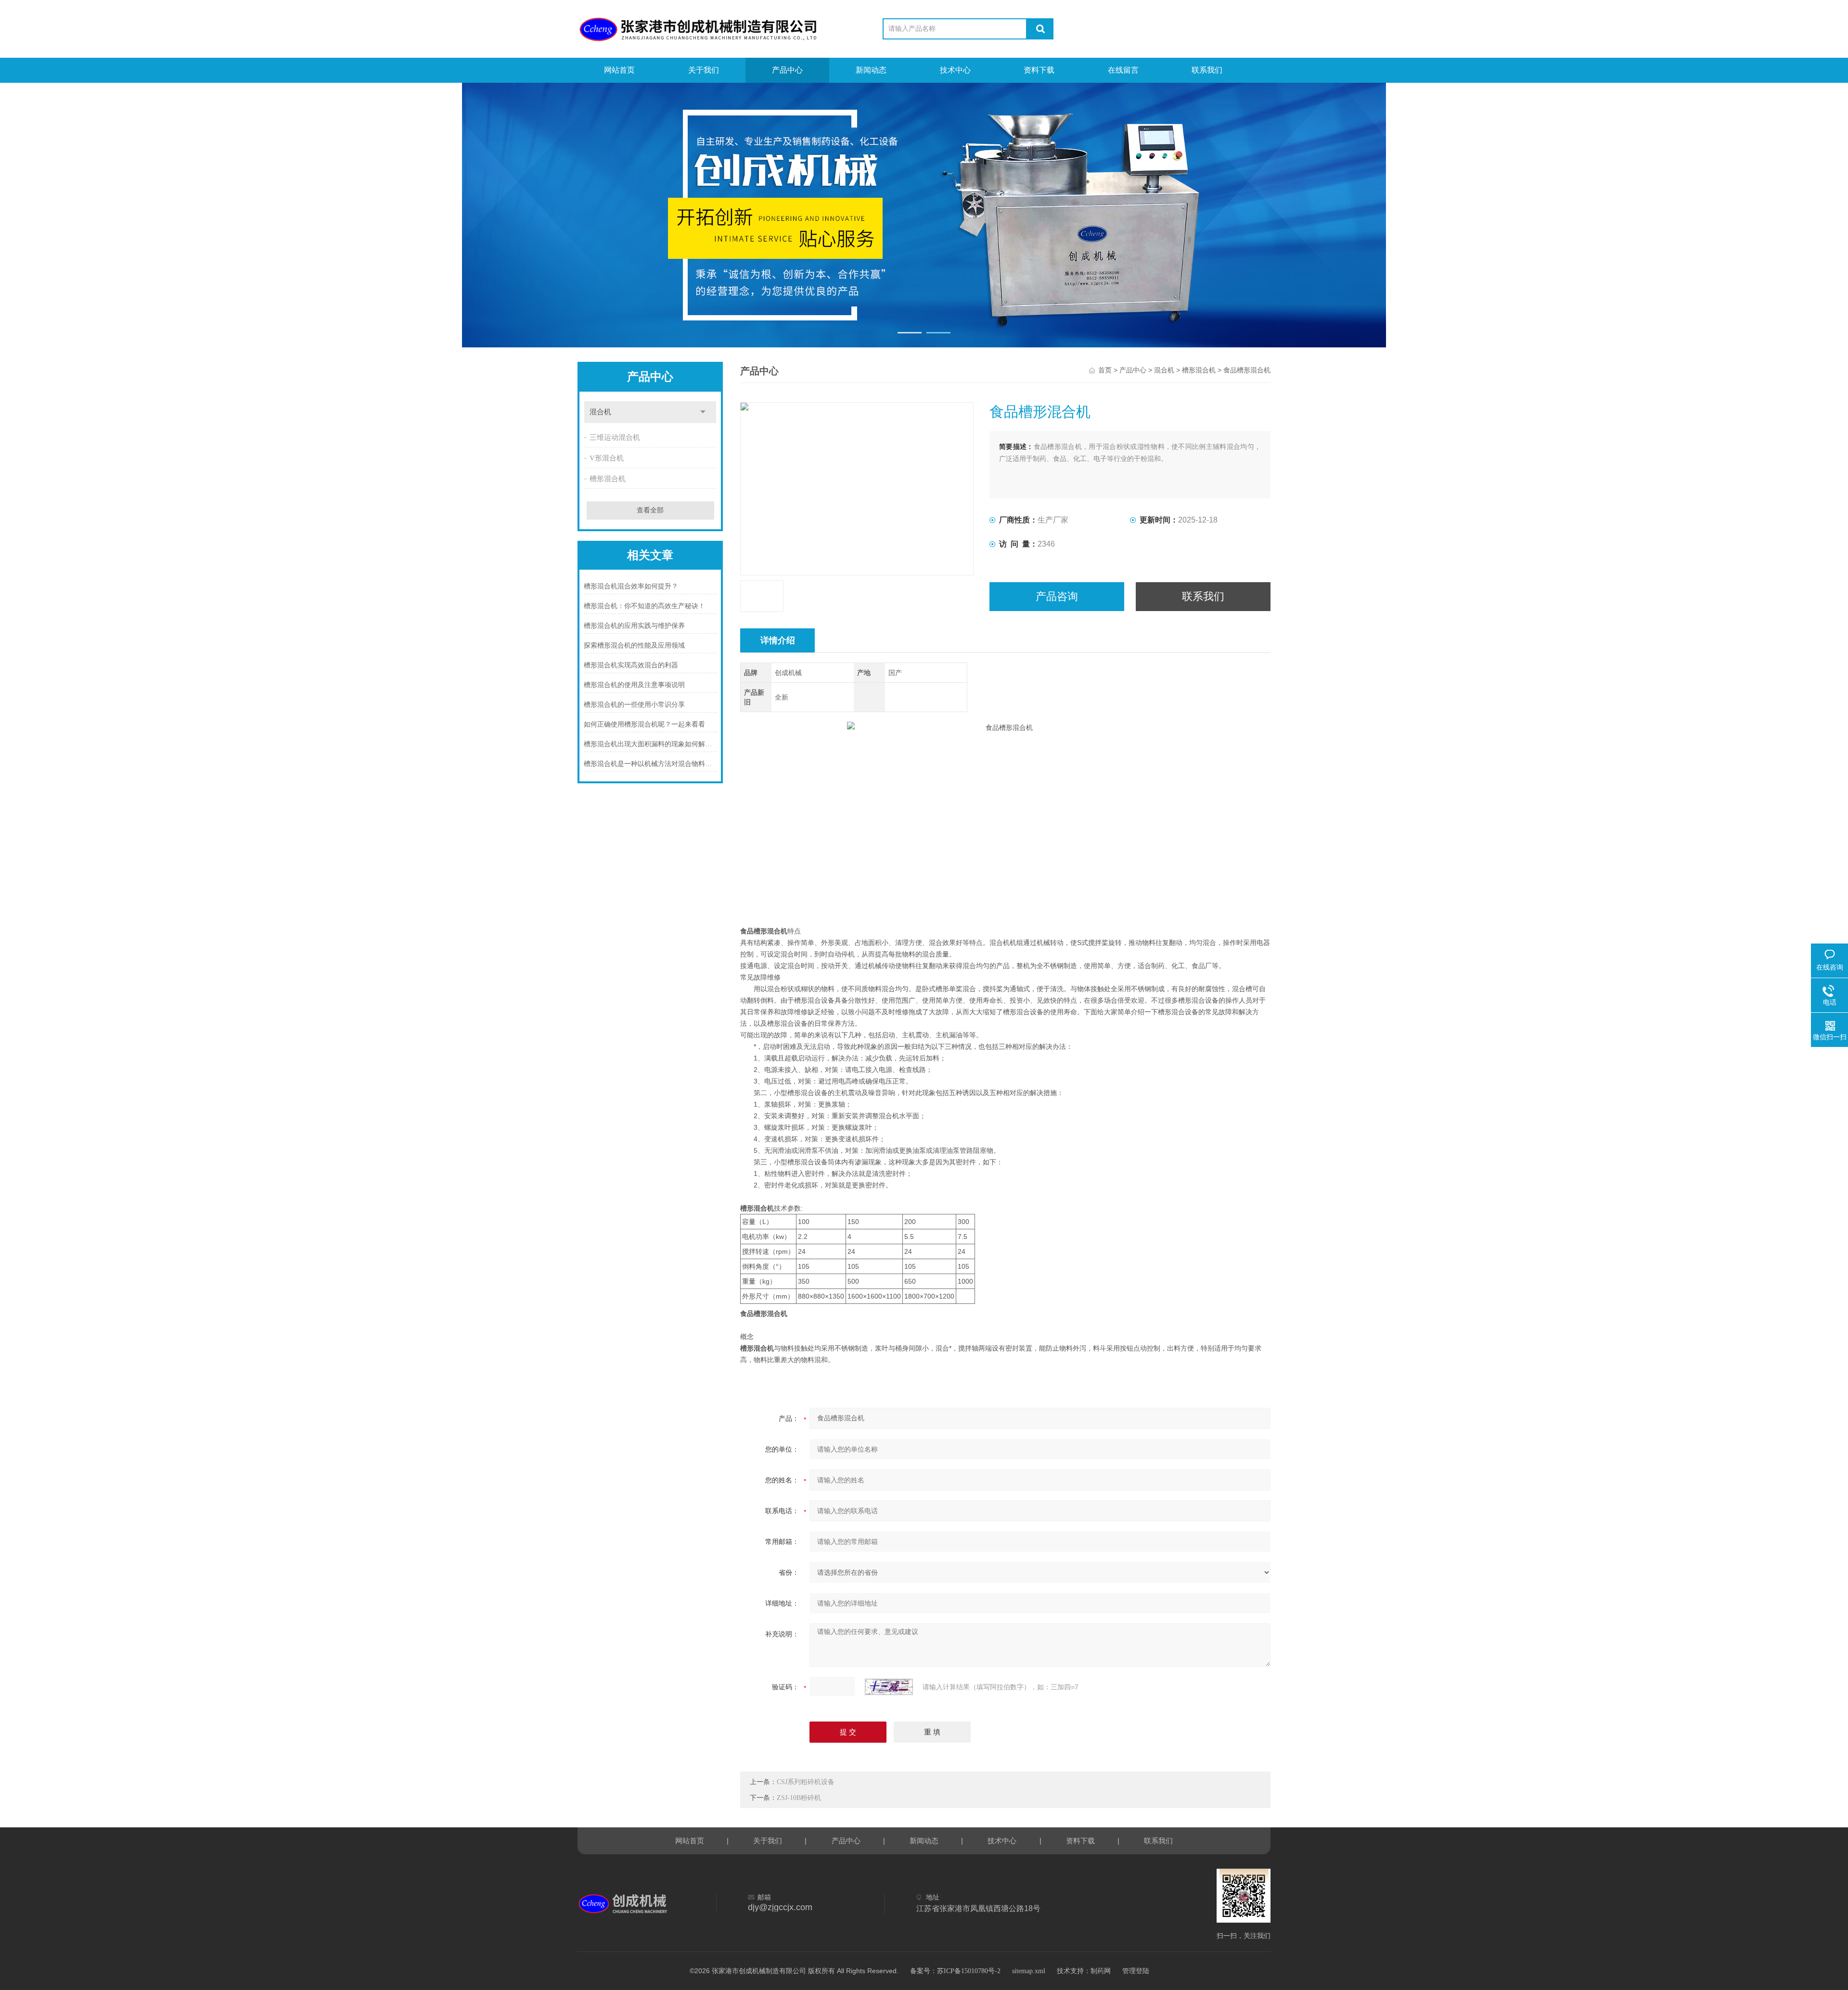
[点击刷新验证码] (889, 1687)
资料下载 (1039, 70)
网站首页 (619, 70)
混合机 (600, 412)
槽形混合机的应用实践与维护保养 (634, 626)
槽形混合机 (608, 479)
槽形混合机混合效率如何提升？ (631, 586)
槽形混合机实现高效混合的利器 (631, 665)
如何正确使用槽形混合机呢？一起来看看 (644, 724)
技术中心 (955, 70)
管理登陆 (1136, 1971)
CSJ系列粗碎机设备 (806, 1782)
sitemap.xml (1029, 1971)
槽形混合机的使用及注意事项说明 (634, 685)
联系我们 (1207, 70)
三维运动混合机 (615, 437)
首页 (1105, 370)
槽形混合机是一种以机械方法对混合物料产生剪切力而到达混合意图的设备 (650, 764)
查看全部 (650, 510)
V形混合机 (607, 458)
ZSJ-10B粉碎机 (799, 1798)
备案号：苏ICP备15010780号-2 (955, 1971)
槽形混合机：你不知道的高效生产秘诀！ (644, 606)
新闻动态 (871, 70)
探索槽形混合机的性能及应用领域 (634, 645)
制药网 (1101, 1971)
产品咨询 (1057, 596)
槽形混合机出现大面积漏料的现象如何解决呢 (650, 744)
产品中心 (787, 70)
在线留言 (1123, 70)
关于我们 (704, 70)
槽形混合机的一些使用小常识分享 (634, 705)
